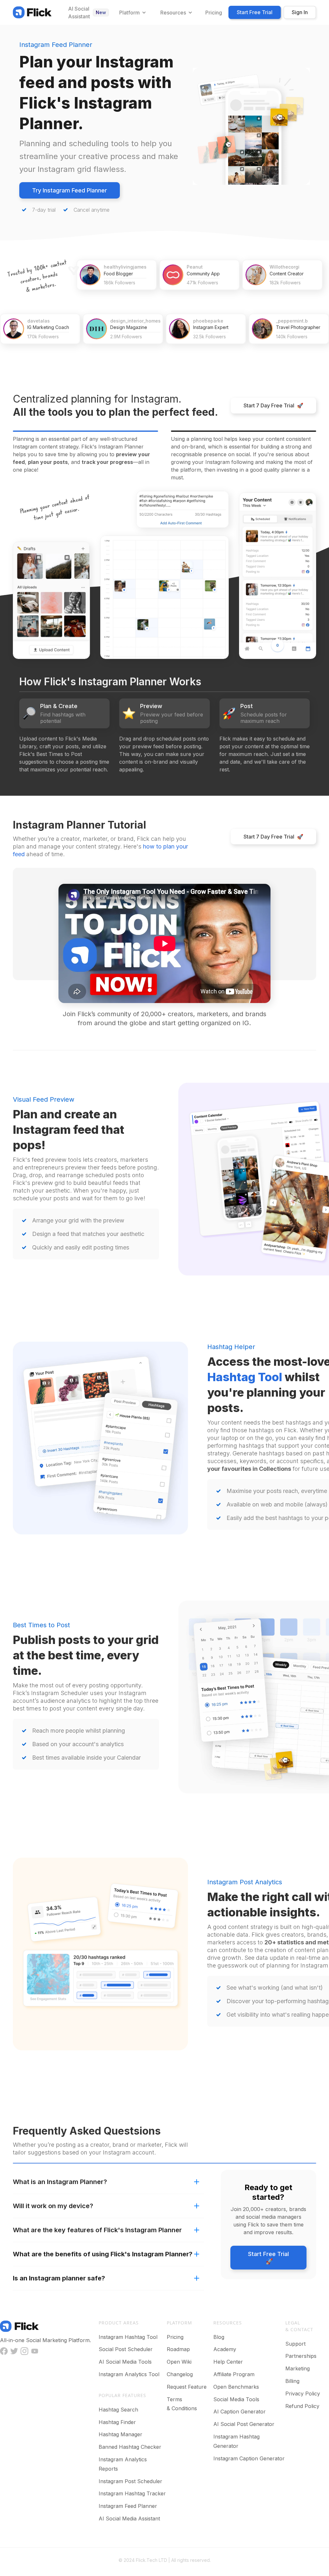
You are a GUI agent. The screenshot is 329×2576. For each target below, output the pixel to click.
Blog (219, 2337)
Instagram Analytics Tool (129, 2374)
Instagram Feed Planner (128, 2506)
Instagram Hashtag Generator (236, 2441)
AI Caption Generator (240, 2412)
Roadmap (178, 2349)
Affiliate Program (234, 2374)
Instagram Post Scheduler (130, 2481)
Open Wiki (179, 2362)
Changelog (180, 2374)
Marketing (298, 2368)
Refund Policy (302, 2406)
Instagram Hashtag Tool (128, 2337)
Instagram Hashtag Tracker (132, 2493)
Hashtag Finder (117, 2422)
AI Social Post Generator (244, 2424)
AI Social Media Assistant (129, 2518)
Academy (225, 2349)
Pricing (175, 2337)
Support (295, 2344)
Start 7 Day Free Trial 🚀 (273, 405)
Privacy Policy (303, 2394)
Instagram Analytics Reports (123, 2464)
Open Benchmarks (236, 2387)
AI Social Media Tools (125, 2362)
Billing (292, 2381)
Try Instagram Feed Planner (70, 190)
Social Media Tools (236, 2399)
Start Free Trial (255, 12)
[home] (32, 12)
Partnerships (301, 2356)
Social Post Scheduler (126, 2349)
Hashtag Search (118, 2410)
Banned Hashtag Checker (130, 2447)
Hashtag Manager (120, 2434)
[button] (132, 13)
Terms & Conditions (182, 2404)
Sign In (300, 12)
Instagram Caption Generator (249, 2458)
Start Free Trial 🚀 (268, 2258)
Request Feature (187, 2387)
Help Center (228, 2362)
